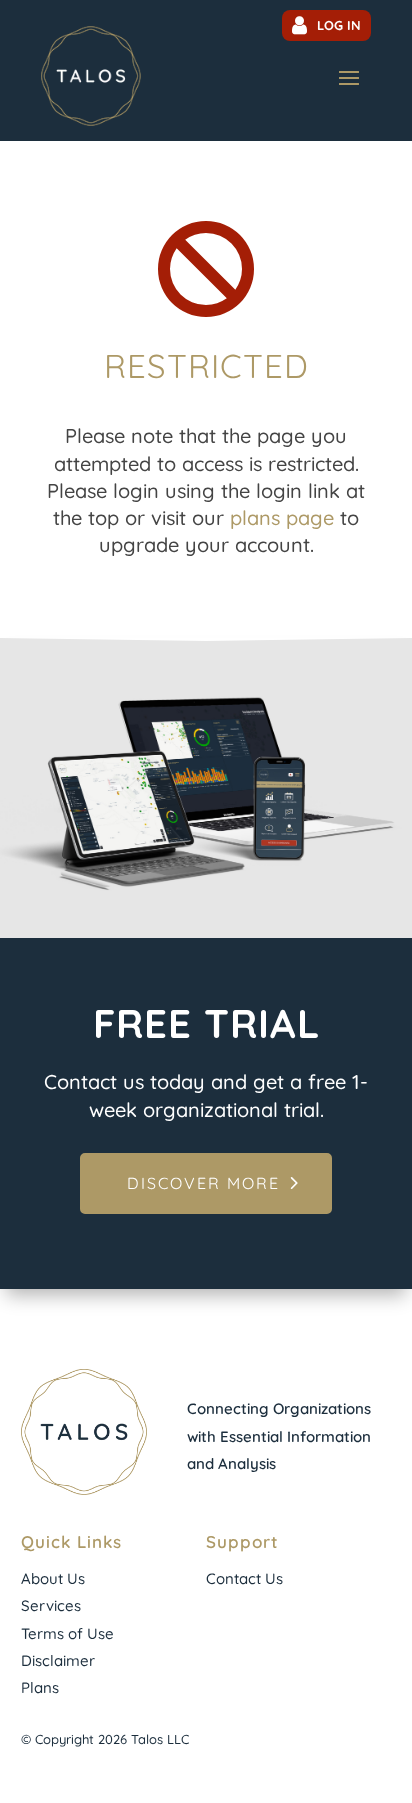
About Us (53, 1578)
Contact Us (244, 1578)
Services (51, 1605)
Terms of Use (67, 1633)
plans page (282, 517)
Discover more (203, 1183)
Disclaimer (58, 1660)
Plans (40, 1687)
